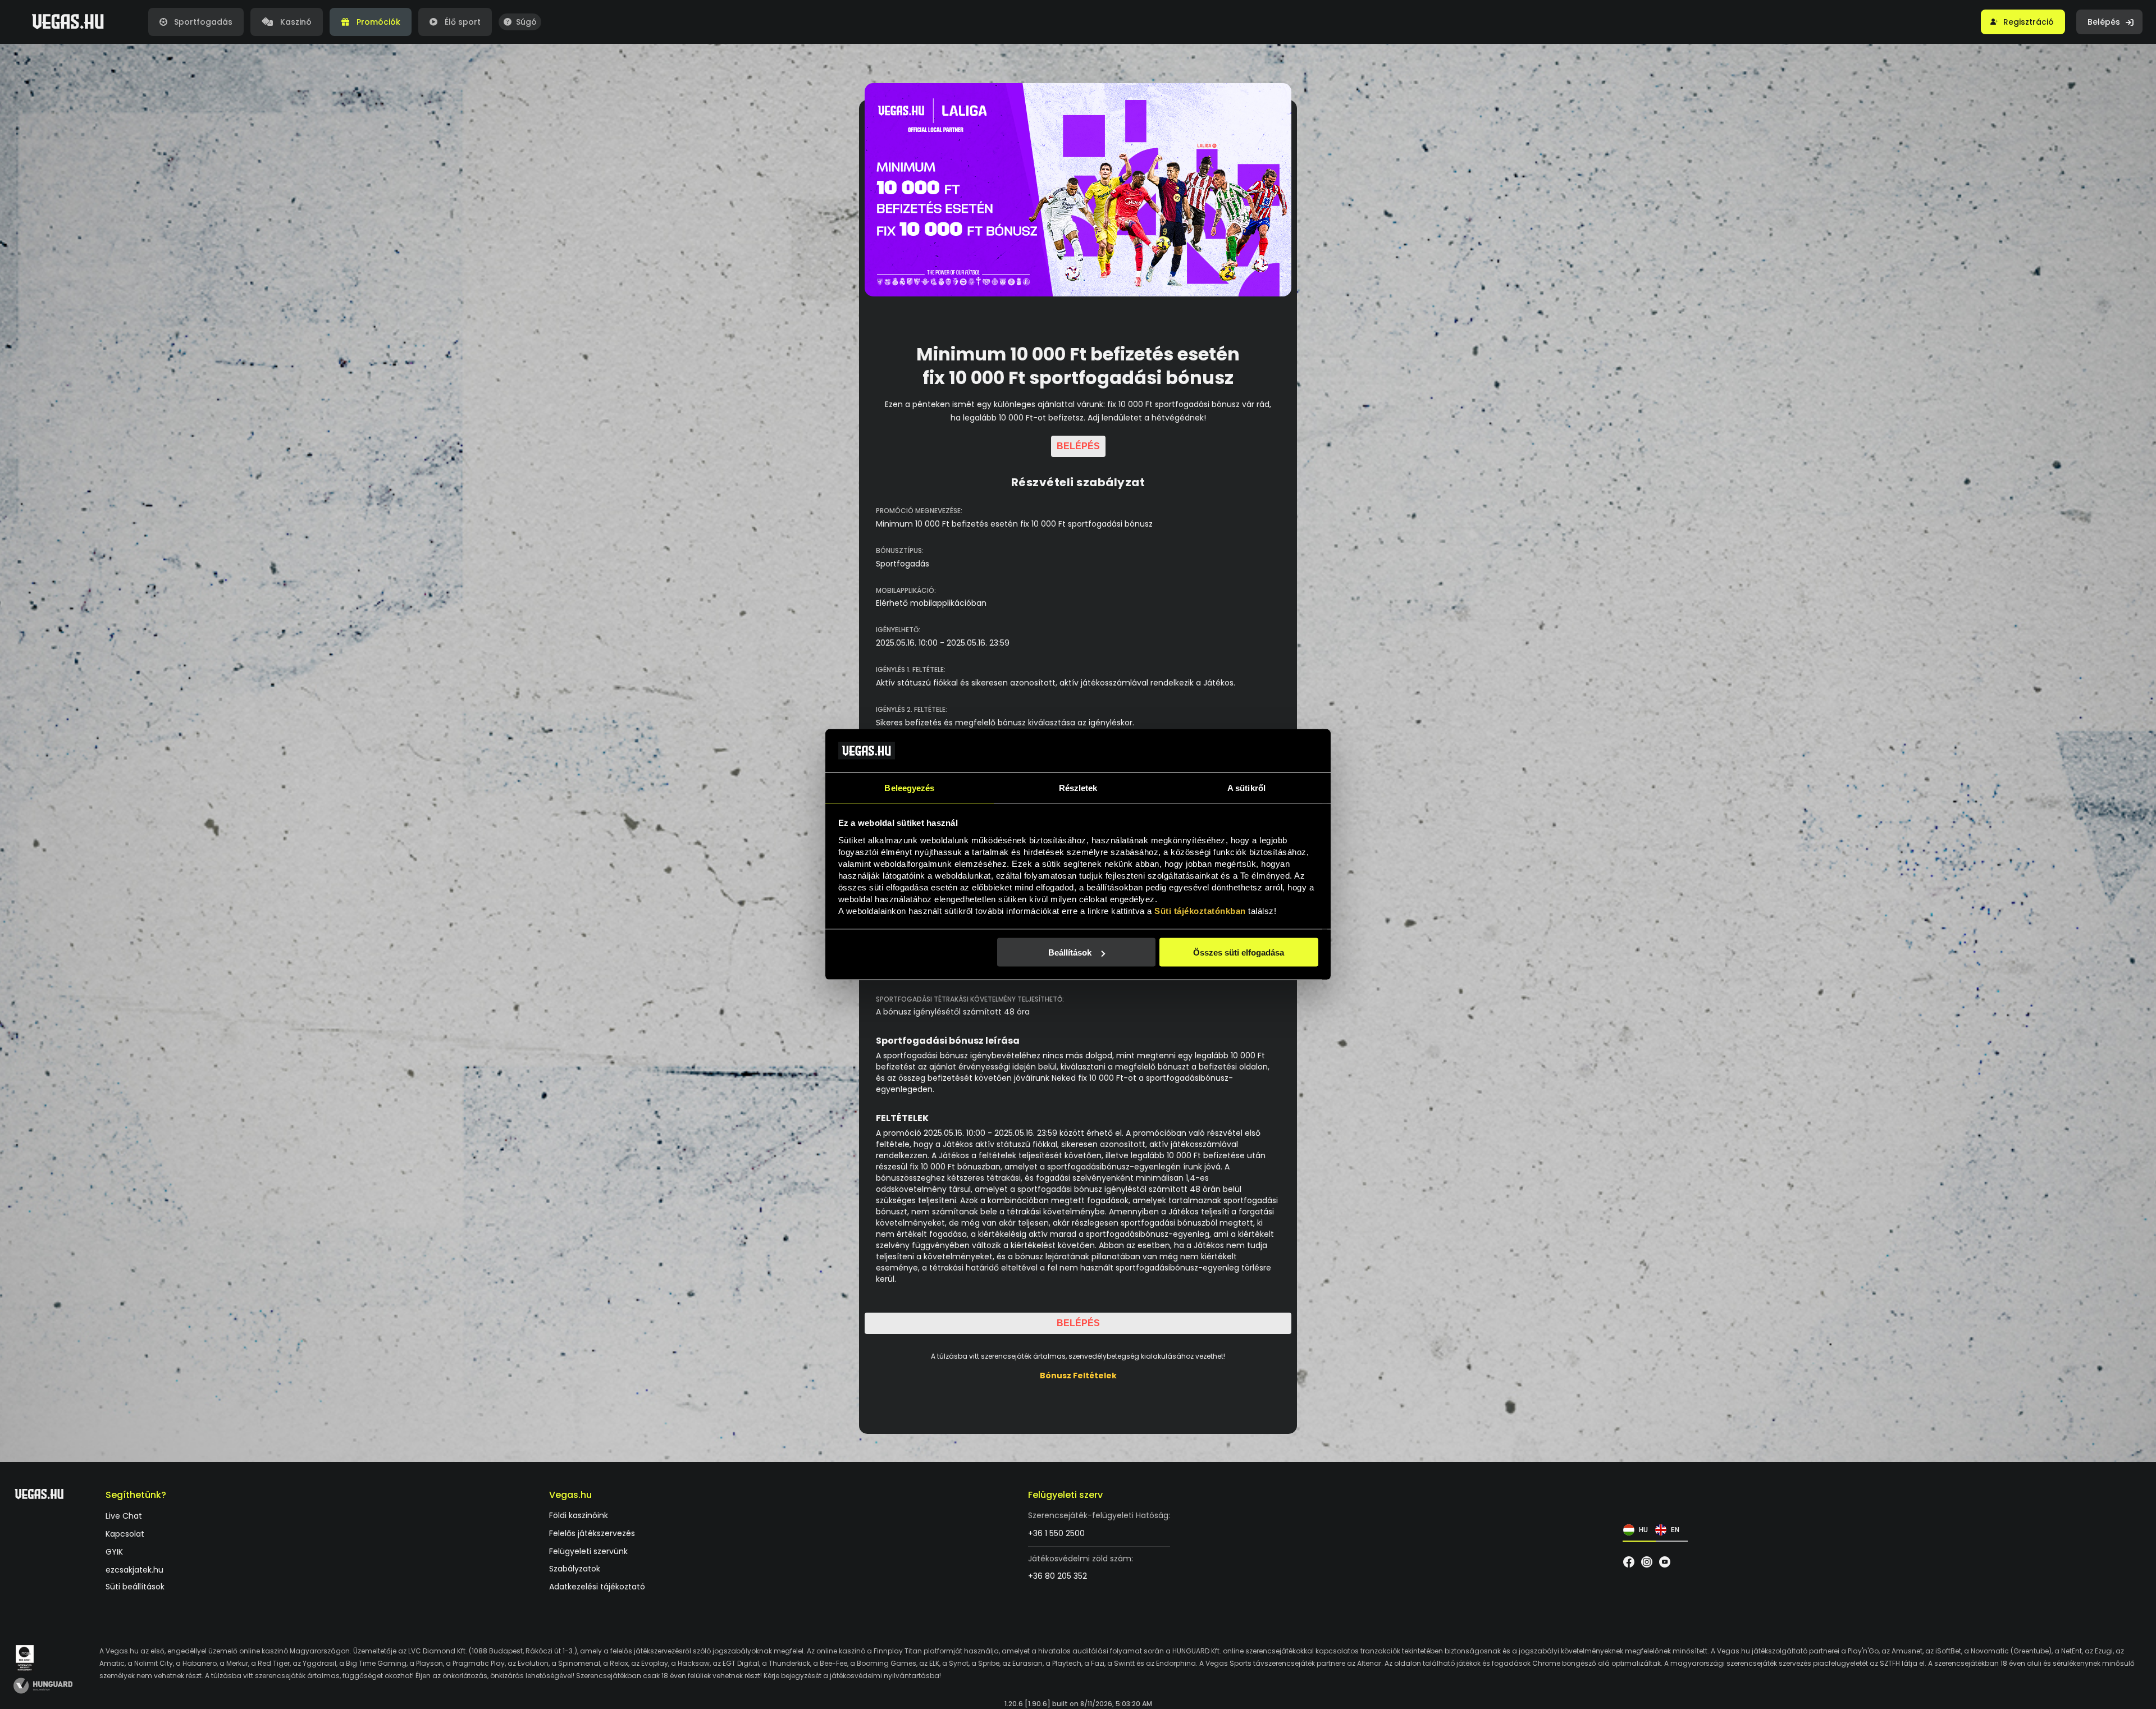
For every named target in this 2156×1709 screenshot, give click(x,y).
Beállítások (1070, 952)
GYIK (114, 1552)
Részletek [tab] (1078, 787)
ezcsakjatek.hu (134, 1570)
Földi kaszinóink (579, 1516)
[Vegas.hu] (68, 22)
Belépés (1078, 446)
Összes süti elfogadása (1239, 952)
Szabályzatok (575, 1569)
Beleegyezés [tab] (909, 787)
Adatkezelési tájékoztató (597, 1587)
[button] (2023, 22)
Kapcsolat (125, 1535)
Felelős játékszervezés (592, 1534)
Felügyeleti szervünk (588, 1552)
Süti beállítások (135, 1587)
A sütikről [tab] (1246, 787)
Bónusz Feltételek (1078, 1376)
